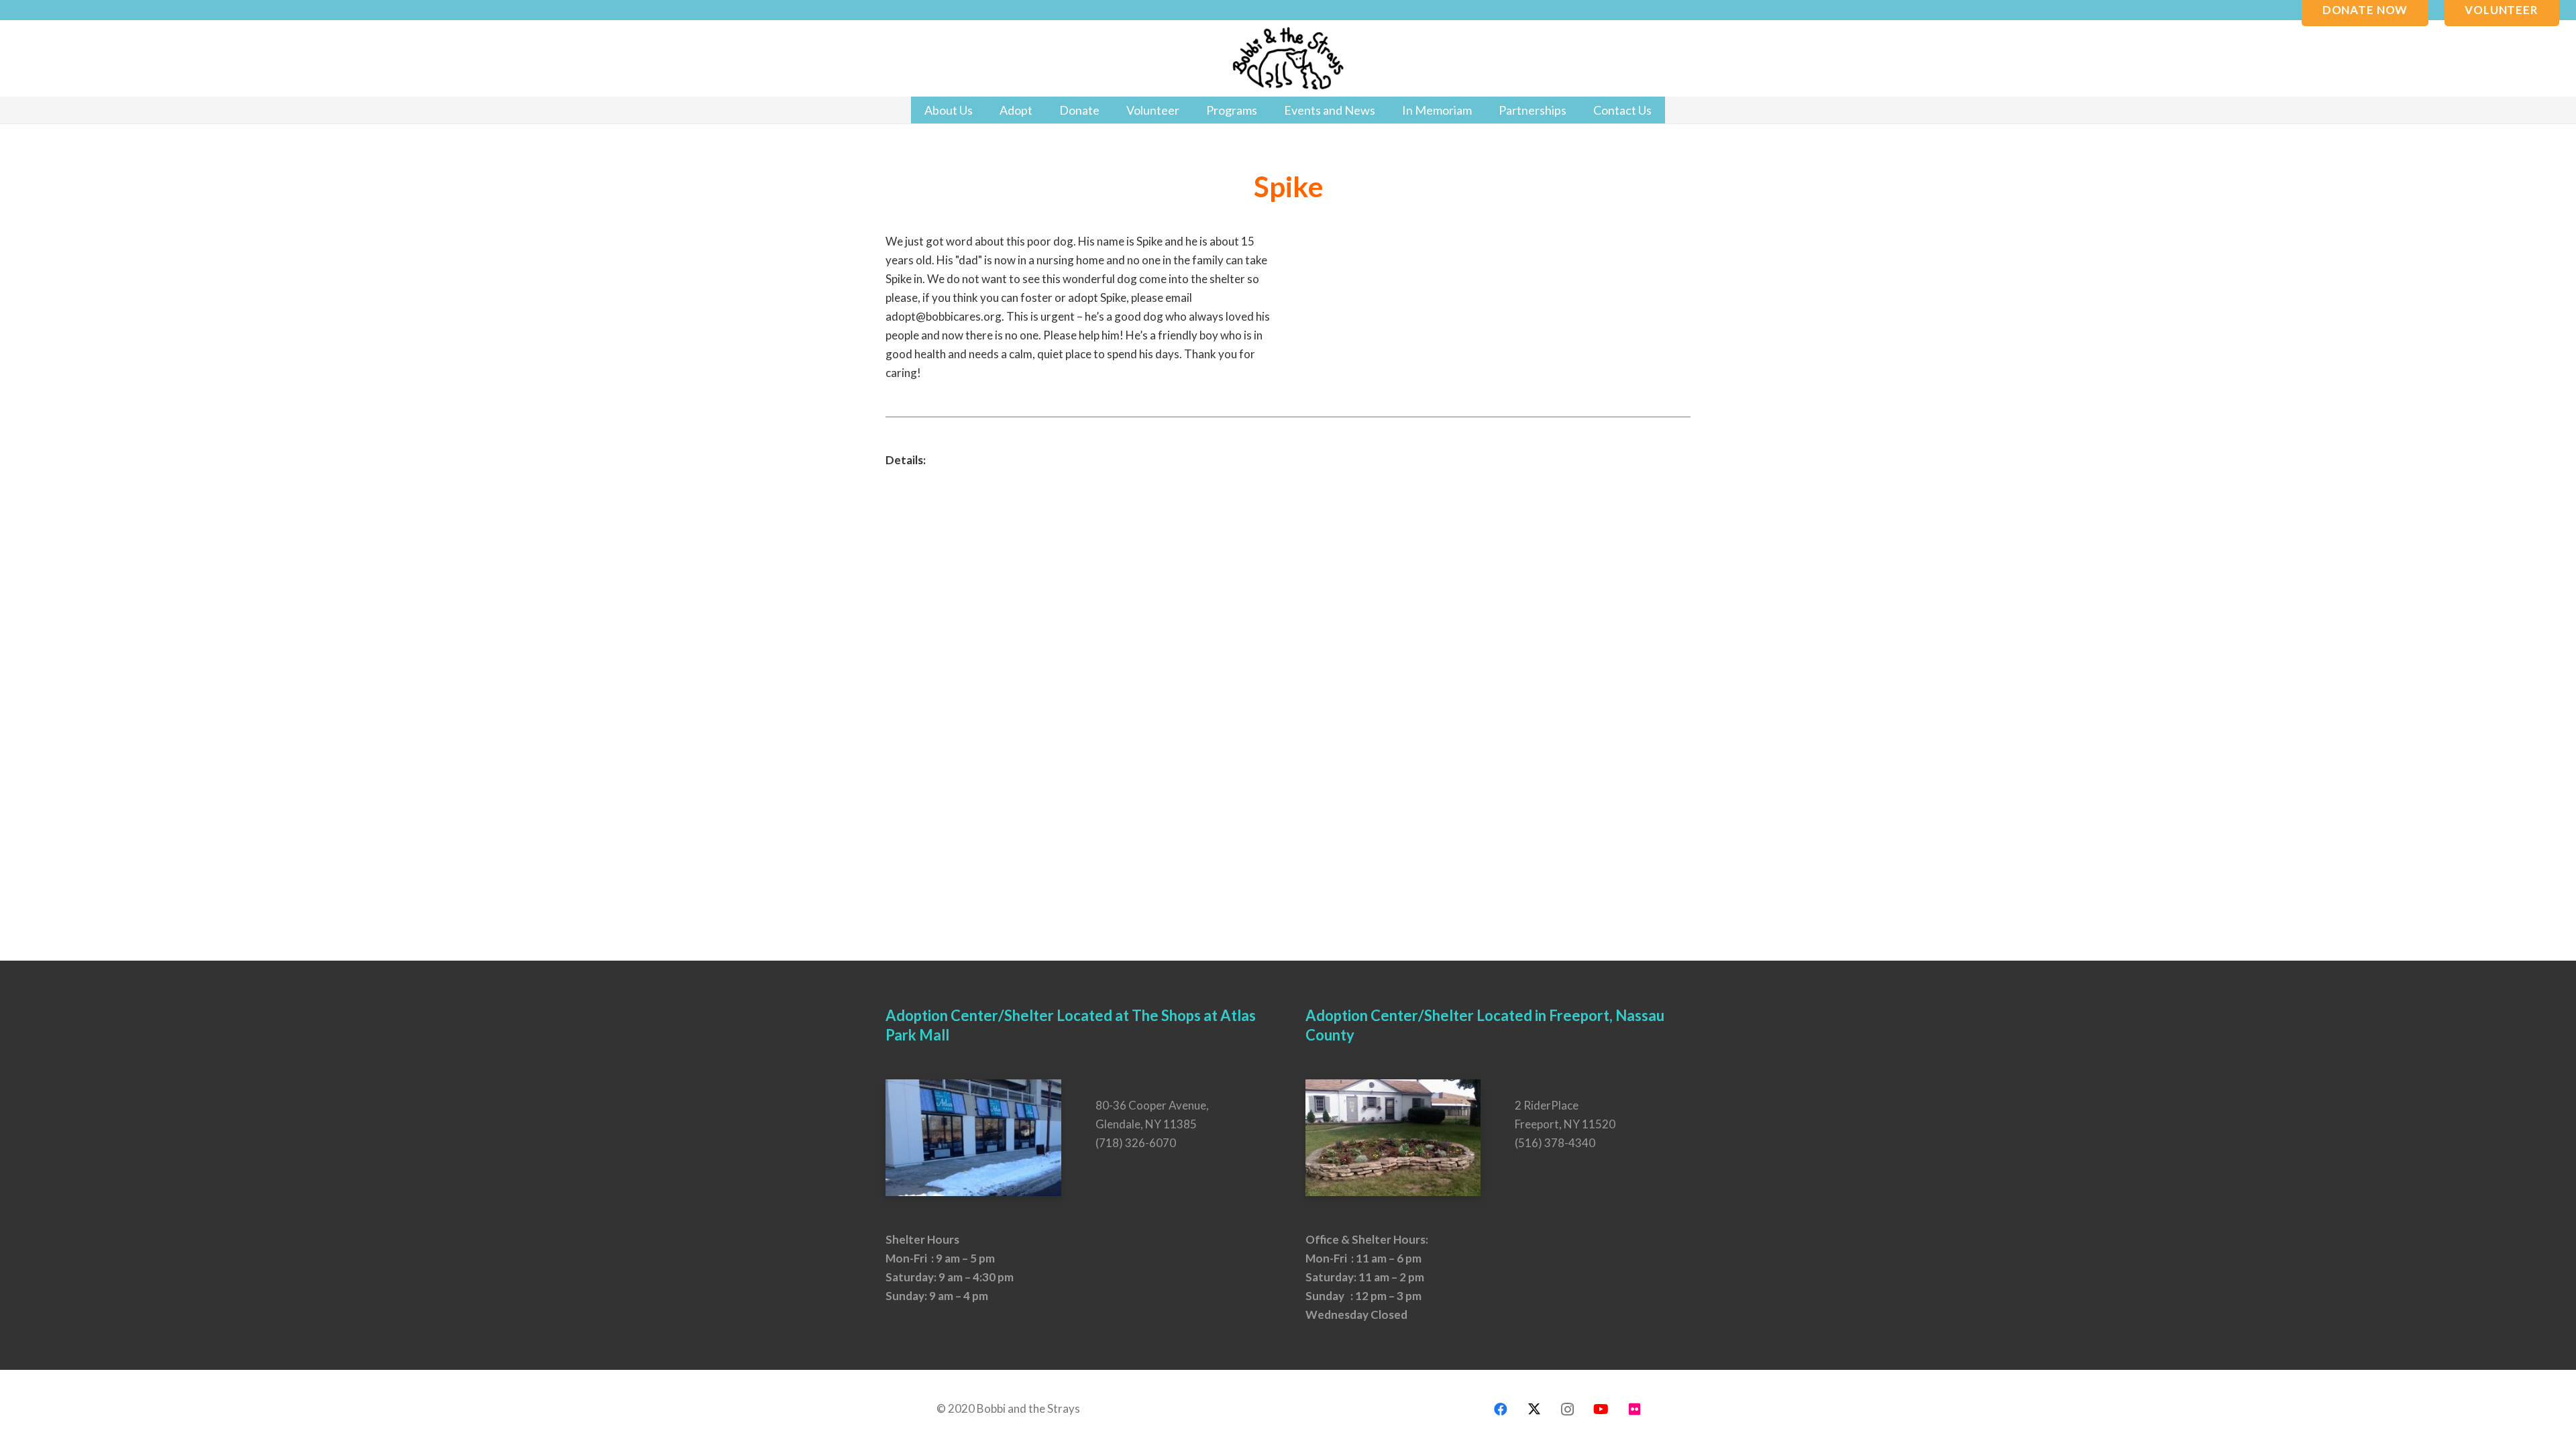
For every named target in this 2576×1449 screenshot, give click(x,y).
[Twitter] (1534, 1409)
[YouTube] (1601, 1409)
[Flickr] (1635, 1409)
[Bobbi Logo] (1288, 59)
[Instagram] (1568, 1409)
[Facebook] (1501, 1409)
